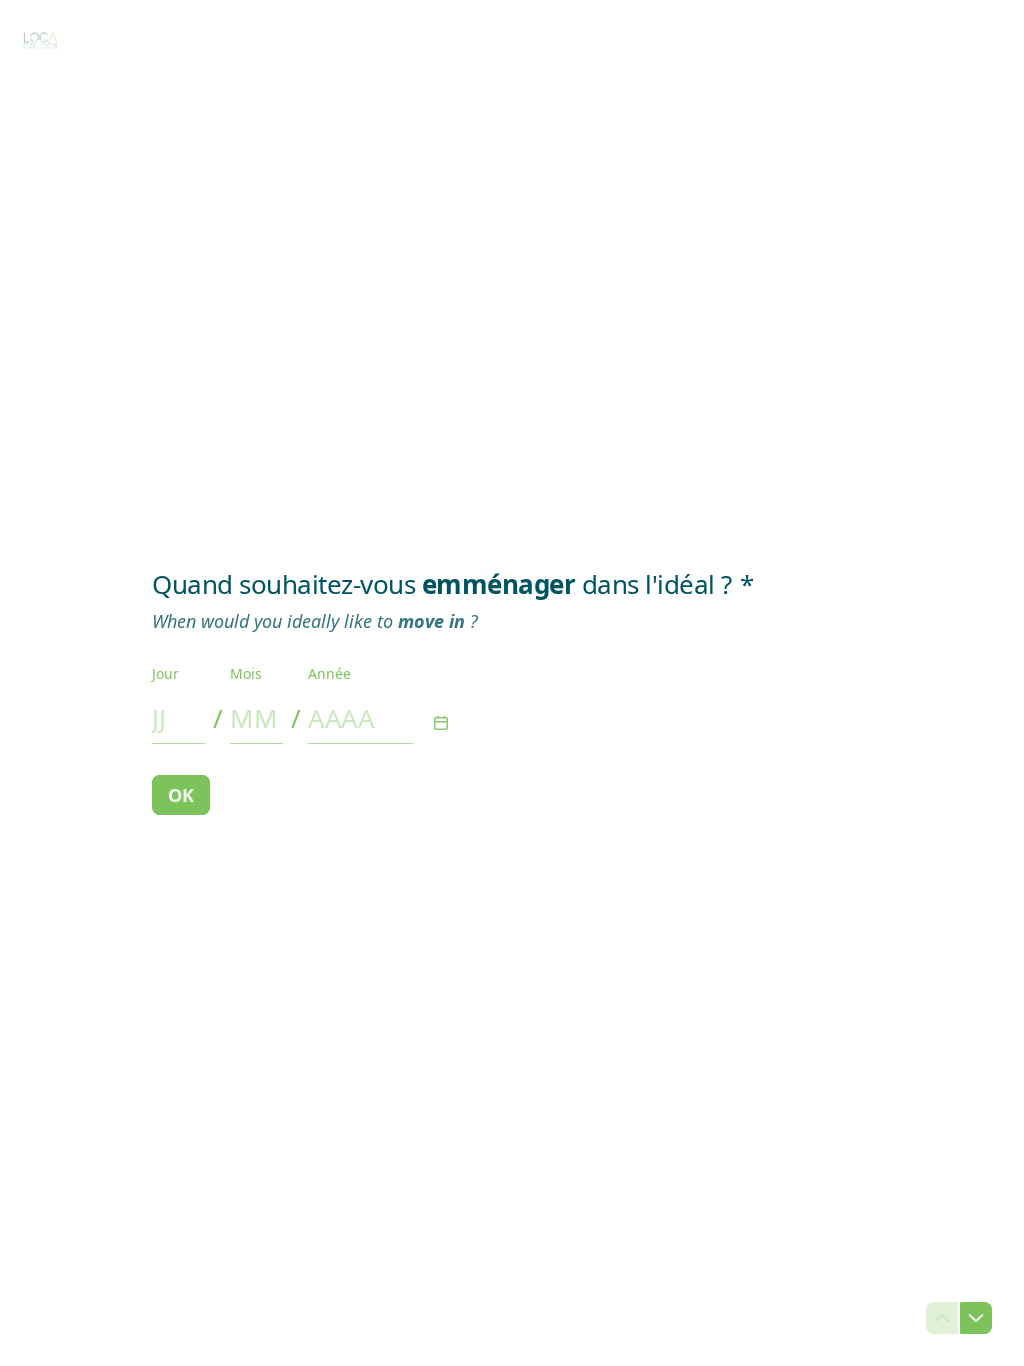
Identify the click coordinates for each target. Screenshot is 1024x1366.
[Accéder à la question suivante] (976, 1318)
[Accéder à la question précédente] (942, 1318)
